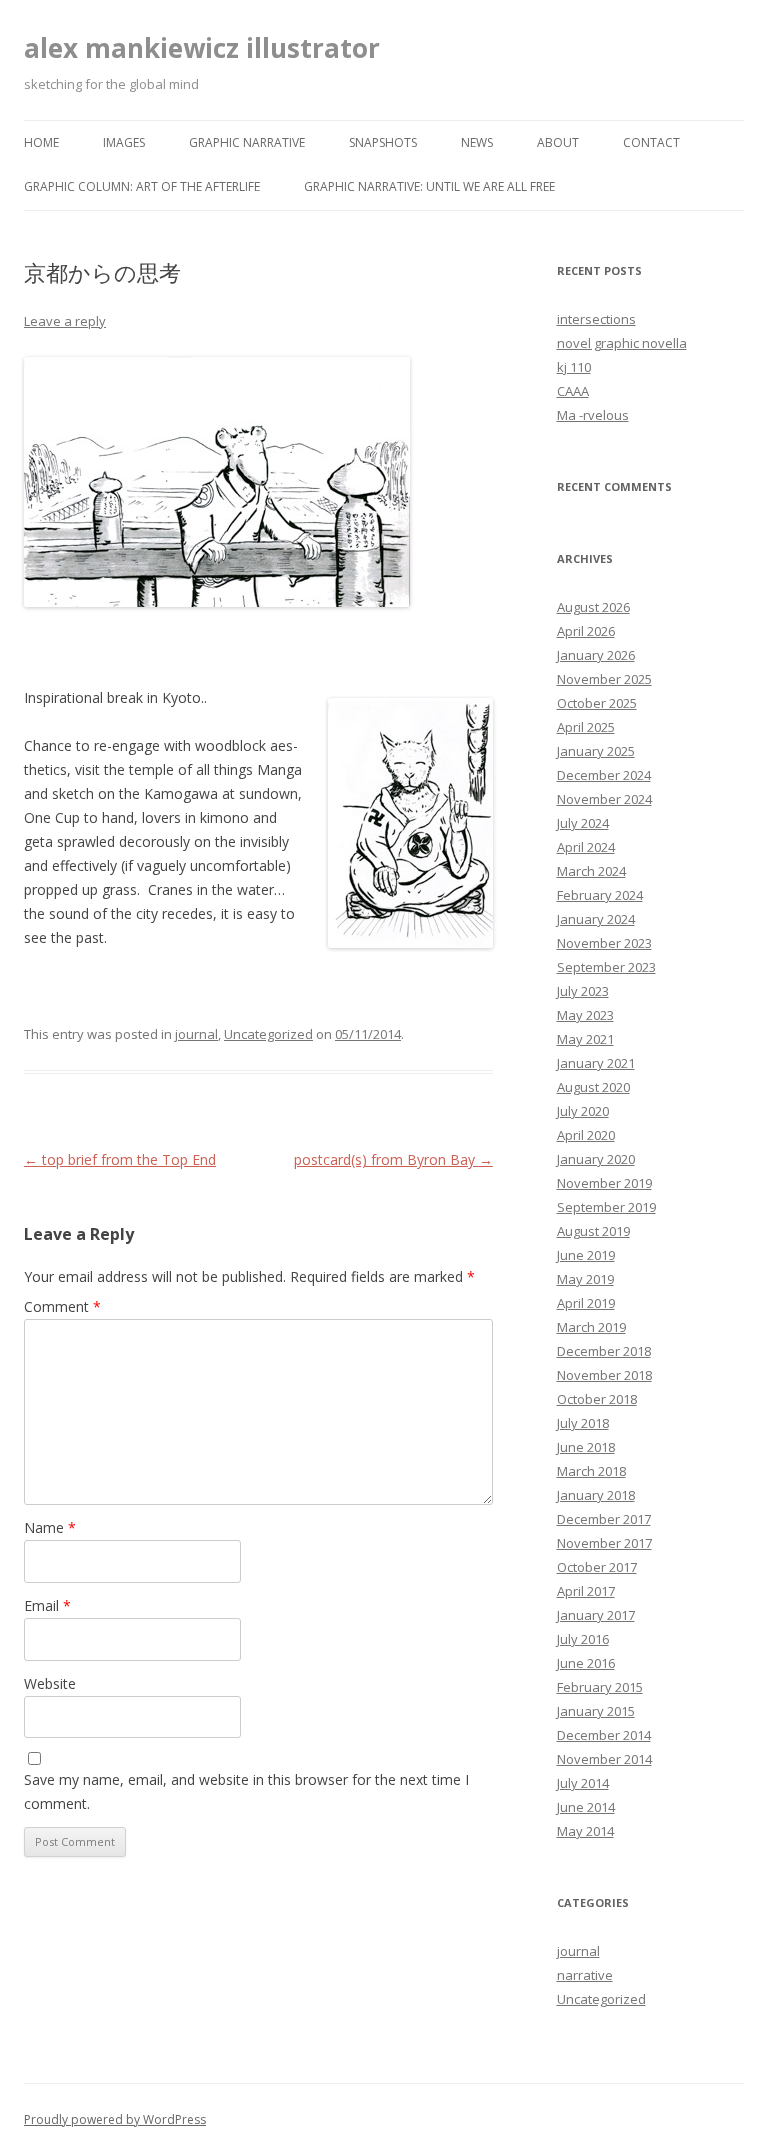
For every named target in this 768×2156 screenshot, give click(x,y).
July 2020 (583, 1111)
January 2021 (596, 1063)
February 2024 (600, 895)
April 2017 (586, 1591)
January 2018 (596, 1495)
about (558, 142)
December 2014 (604, 1735)
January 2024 (596, 919)
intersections (596, 319)
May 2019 (585, 1279)
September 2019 (606, 1207)
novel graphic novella (622, 343)
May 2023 (585, 1015)
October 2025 (597, 703)
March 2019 (591, 1327)
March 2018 (591, 1471)
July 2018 (583, 1423)
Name (50, 1527)
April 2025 (586, 727)
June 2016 (586, 1663)
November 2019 (604, 1183)
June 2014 (586, 1807)
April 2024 (586, 847)
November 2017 (604, 1543)
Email (47, 1605)
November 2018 (604, 1375)
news (477, 142)
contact (651, 142)
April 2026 (586, 631)
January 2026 (596, 655)
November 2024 (604, 799)
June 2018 (586, 1447)
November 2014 (604, 1759)
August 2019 (593, 1231)
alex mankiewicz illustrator (202, 48)
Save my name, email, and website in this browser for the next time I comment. (246, 1791)
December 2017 (604, 1519)
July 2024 (583, 823)
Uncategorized (268, 1034)
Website (50, 1683)
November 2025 (604, 679)
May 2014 (585, 1831)
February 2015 (600, 1687)
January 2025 (596, 751)
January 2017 (596, 1615)
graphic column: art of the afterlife (142, 186)
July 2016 (583, 1639)
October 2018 (597, 1399)
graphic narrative (247, 142)
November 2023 (604, 943)
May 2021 (585, 1039)
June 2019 (586, 1255)
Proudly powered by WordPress (115, 2119)
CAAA (573, 391)
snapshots (383, 142)
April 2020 (586, 1135)
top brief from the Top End (120, 1159)
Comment (62, 1306)
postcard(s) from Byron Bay (393, 1159)
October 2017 (597, 1567)
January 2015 (596, 1711)
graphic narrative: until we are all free (429, 186)
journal (196, 1034)
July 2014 (583, 1783)
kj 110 (574, 367)
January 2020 (596, 1159)
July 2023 (583, 991)
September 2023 (606, 967)
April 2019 (586, 1303)
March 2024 (591, 871)
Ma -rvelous (593, 415)
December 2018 (604, 1351)
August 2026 (593, 607)
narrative (585, 1975)
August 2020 (593, 1087)
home (41, 142)
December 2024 (604, 775)
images (124, 142)
